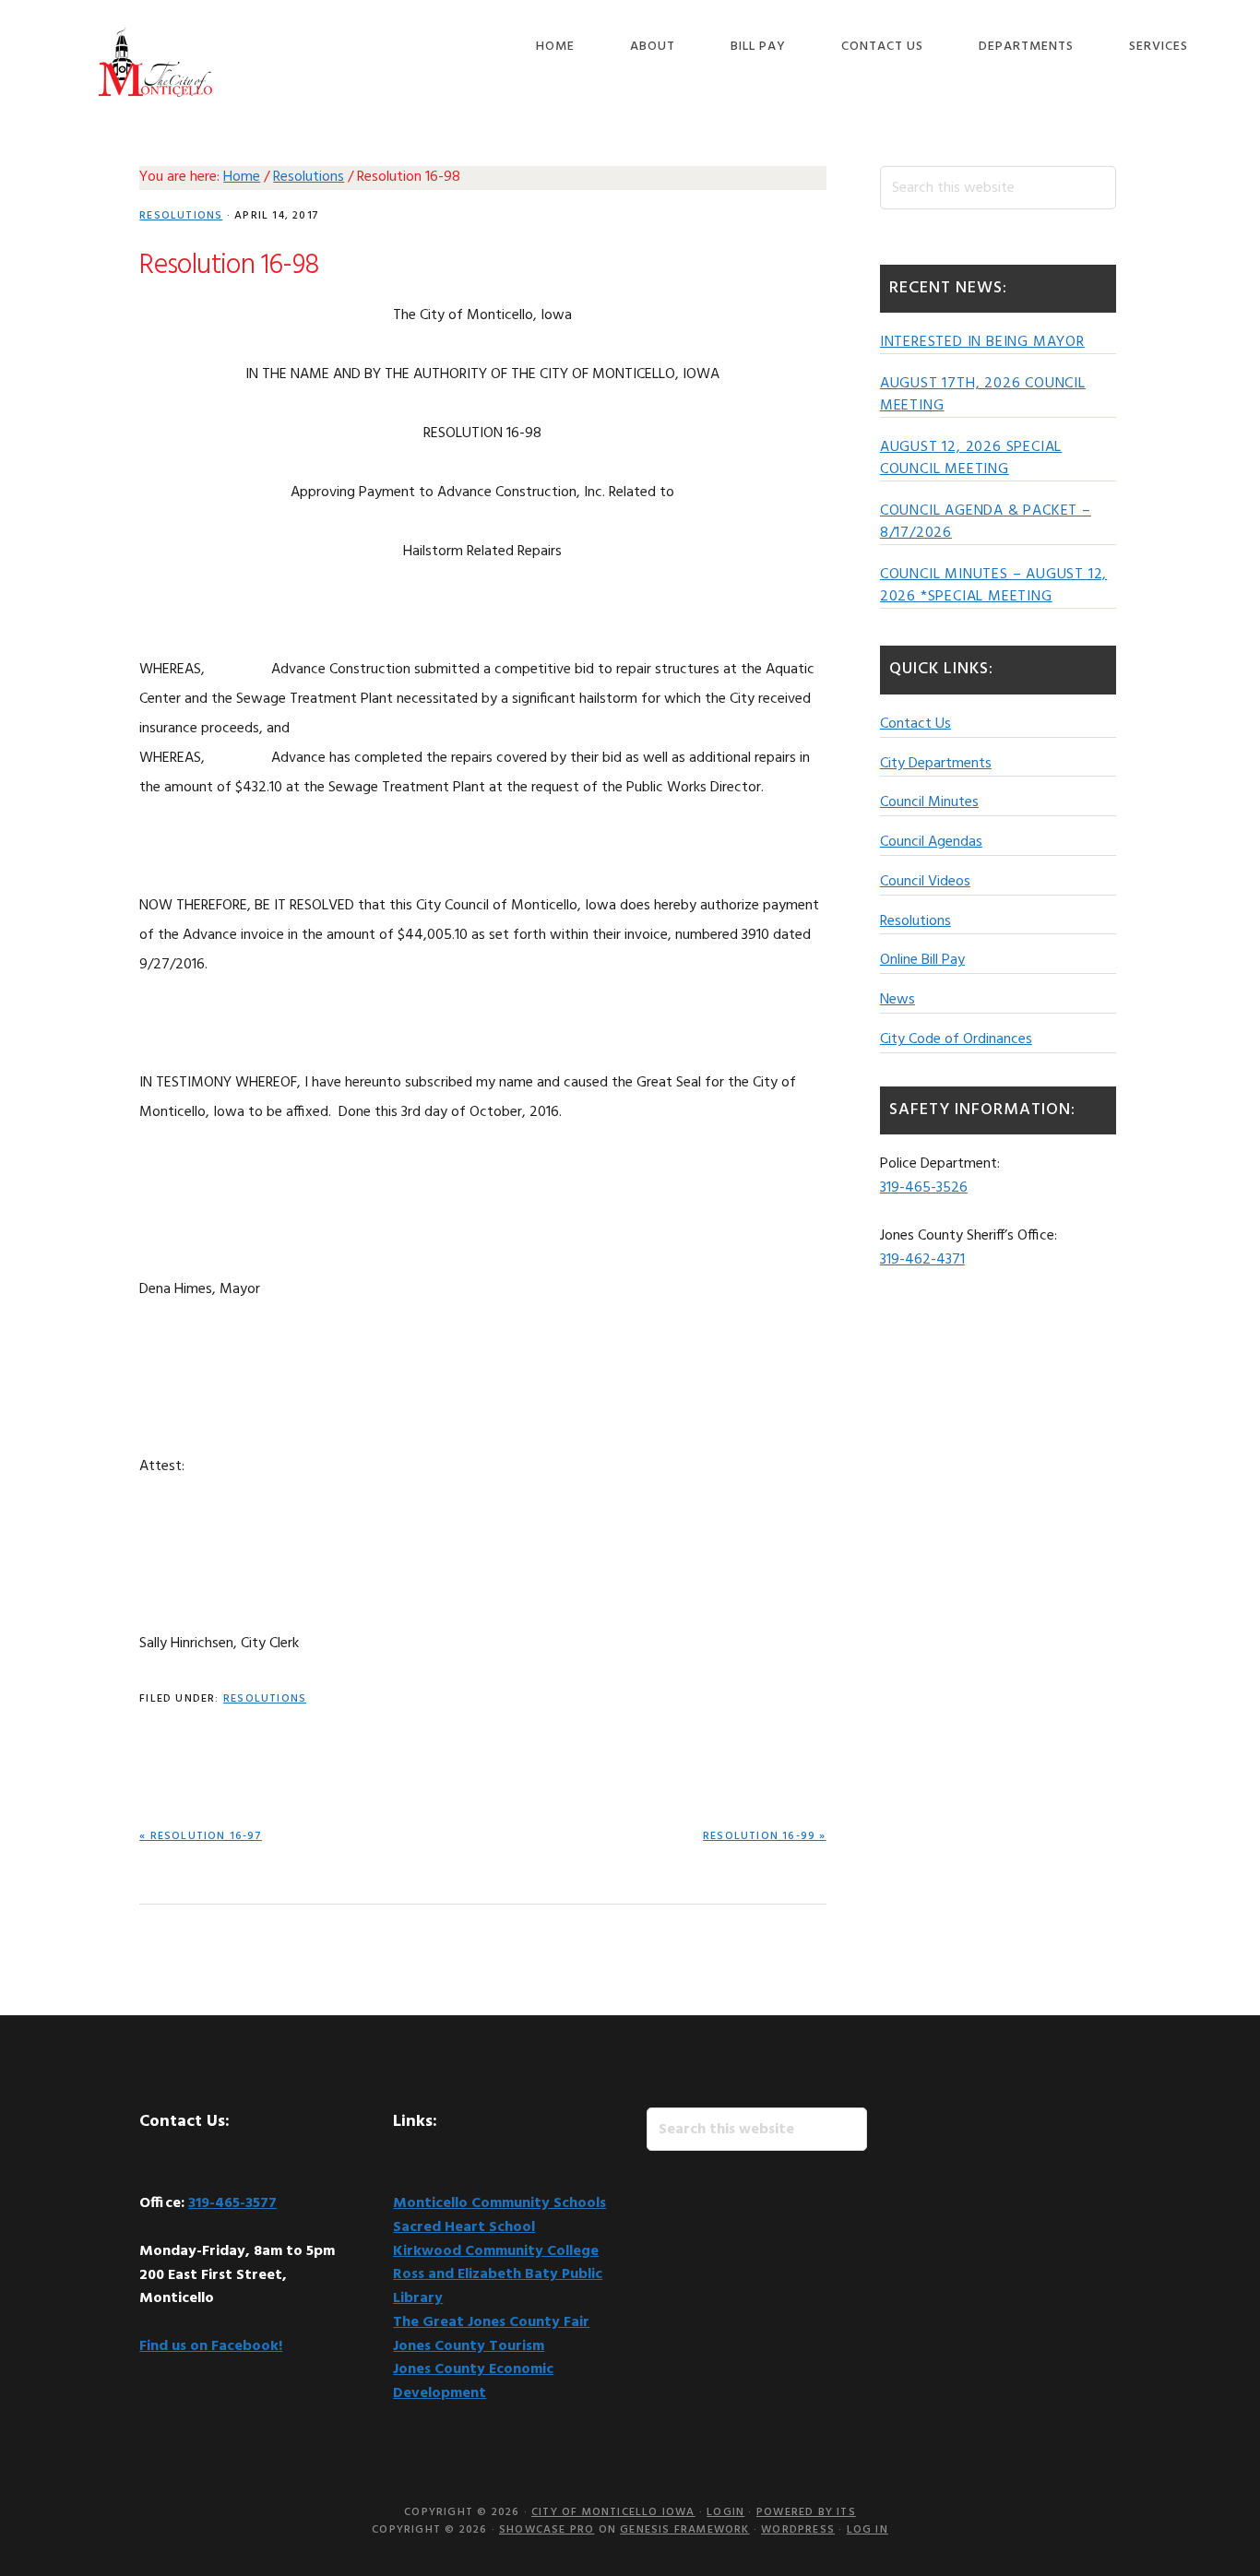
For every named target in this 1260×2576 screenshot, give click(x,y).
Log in (868, 2530)
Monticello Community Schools (499, 2203)
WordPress (798, 2530)
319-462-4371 (922, 1260)
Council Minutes (929, 802)
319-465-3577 (232, 2203)
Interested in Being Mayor (982, 342)
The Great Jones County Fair (491, 2322)
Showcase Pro (547, 2530)
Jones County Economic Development (473, 2381)
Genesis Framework (684, 2530)
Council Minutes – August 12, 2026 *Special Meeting (993, 586)
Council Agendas (931, 842)
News (897, 1000)
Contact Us (915, 724)
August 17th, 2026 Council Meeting (983, 395)
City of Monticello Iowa (155, 62)
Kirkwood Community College (496, 2251)
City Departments (936, 764)
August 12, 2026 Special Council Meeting (971, 458)
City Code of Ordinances (956, 1039)
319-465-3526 (924, 1188)
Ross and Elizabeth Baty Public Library (498, 2286)
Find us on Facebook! (211, 2346)
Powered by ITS (806, 2512)
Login (725, 2512)
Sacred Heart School (464, 2227)
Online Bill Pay (922, 960)
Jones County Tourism (469, 2346)
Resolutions (181, 216)
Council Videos (925, 882)
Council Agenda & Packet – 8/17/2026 (986, 522)
